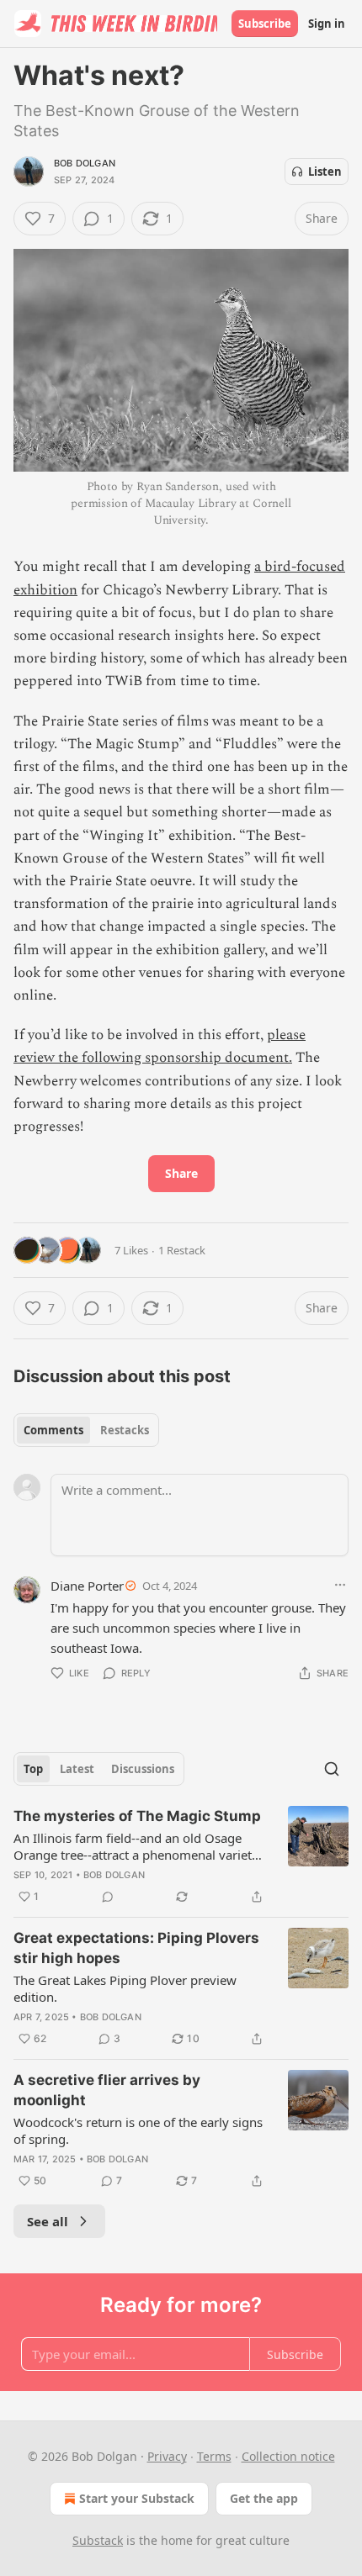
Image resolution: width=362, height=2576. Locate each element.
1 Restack (182, 1250)
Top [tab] (33, 1769)
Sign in (327, 24)
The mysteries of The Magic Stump (137, 1816)
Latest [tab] (77, 1769)
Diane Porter (87, 1586)
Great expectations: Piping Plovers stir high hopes (136, 1948)
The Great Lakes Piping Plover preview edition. (125, 1988)
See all (48, 2221)
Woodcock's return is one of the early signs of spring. (138, 2130)
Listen (325, 172)
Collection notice (288, 2456)
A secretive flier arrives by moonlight (107, 2090)
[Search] (332, 1769)
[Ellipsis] (340, 1585)
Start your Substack (137, 2498)
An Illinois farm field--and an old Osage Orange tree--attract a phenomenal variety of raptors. (136, 1846)
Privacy (167, 2456)
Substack (98, 2540)
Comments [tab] (53, 1430)
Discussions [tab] (143, 1769)
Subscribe (265, 24)
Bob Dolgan (85, 163)
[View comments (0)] (108, 1897)
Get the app (264, 2498)
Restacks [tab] (125, 1430)
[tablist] (86, 1430)
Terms (214, 2456)
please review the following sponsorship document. (160, 1046)
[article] (181, 1856)
